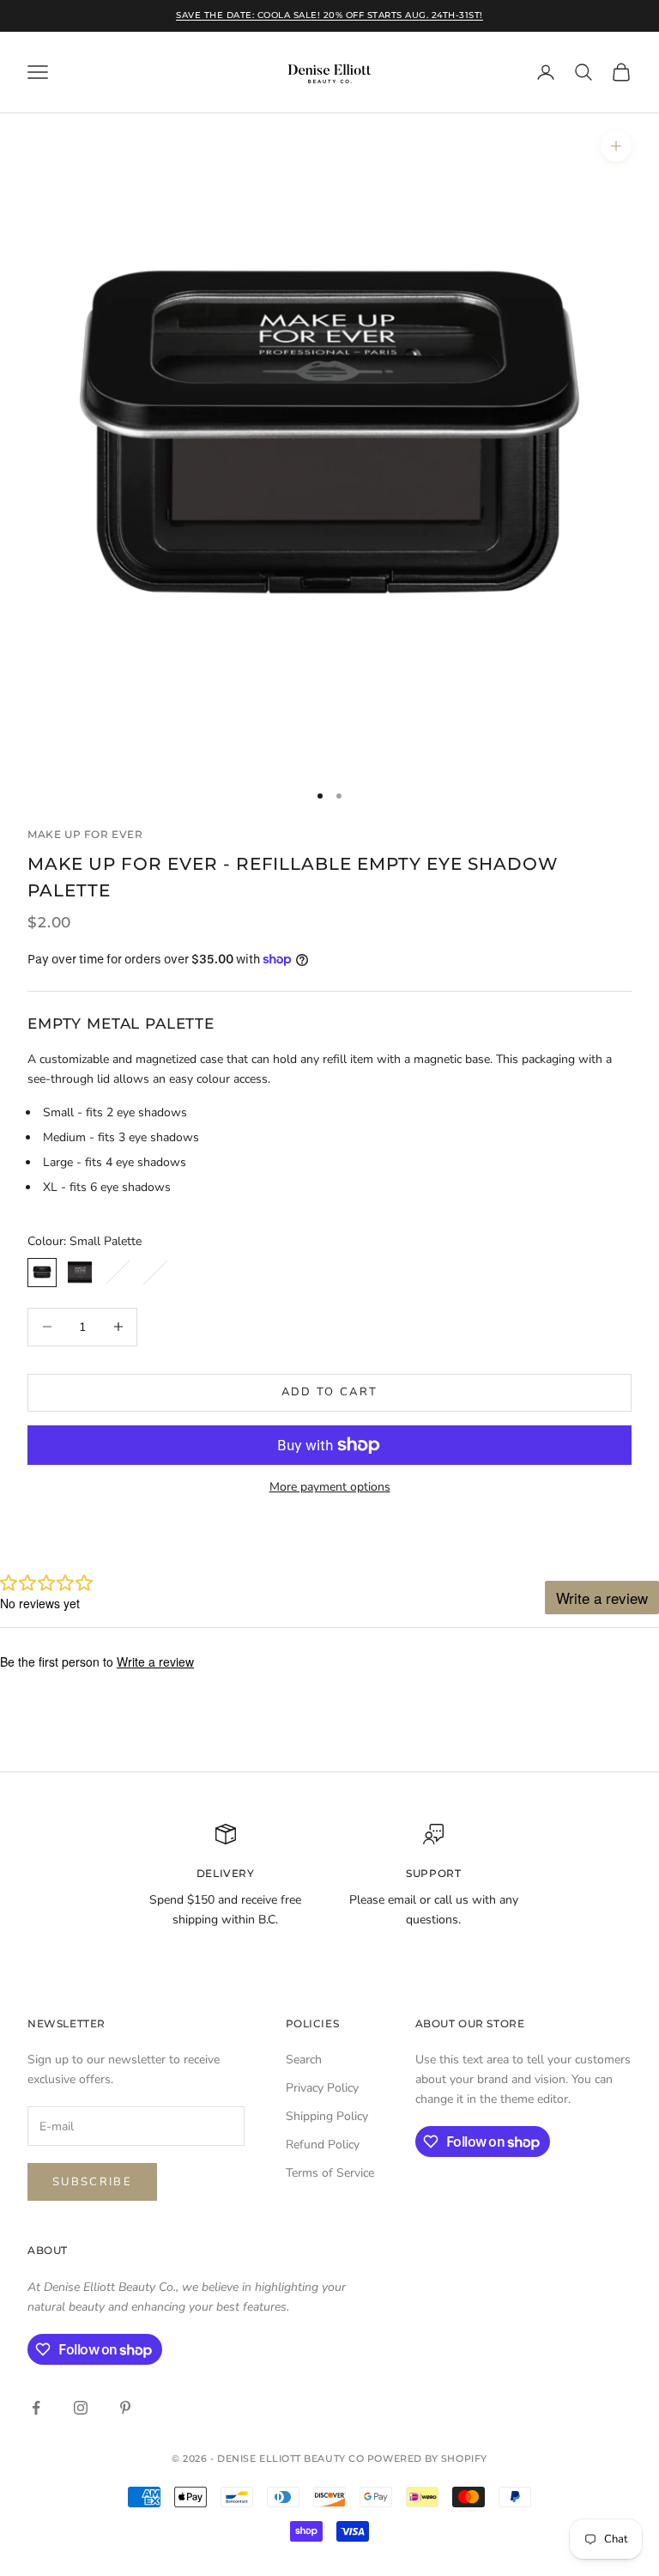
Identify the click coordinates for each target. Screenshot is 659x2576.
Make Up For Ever (85, 834)
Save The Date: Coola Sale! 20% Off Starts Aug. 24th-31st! (329, 15)
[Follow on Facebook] (36, 2408)
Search (304, 2060)
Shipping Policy (327, 2116)
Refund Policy (323, 2145)
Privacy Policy (322, 2088)
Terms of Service (330, 2173)
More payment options (330, 1487)
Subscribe (92, 2182)
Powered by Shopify (427, 2458)
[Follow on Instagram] (81, 2408)
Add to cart (330, 1392)
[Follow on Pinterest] (125, 2408)
